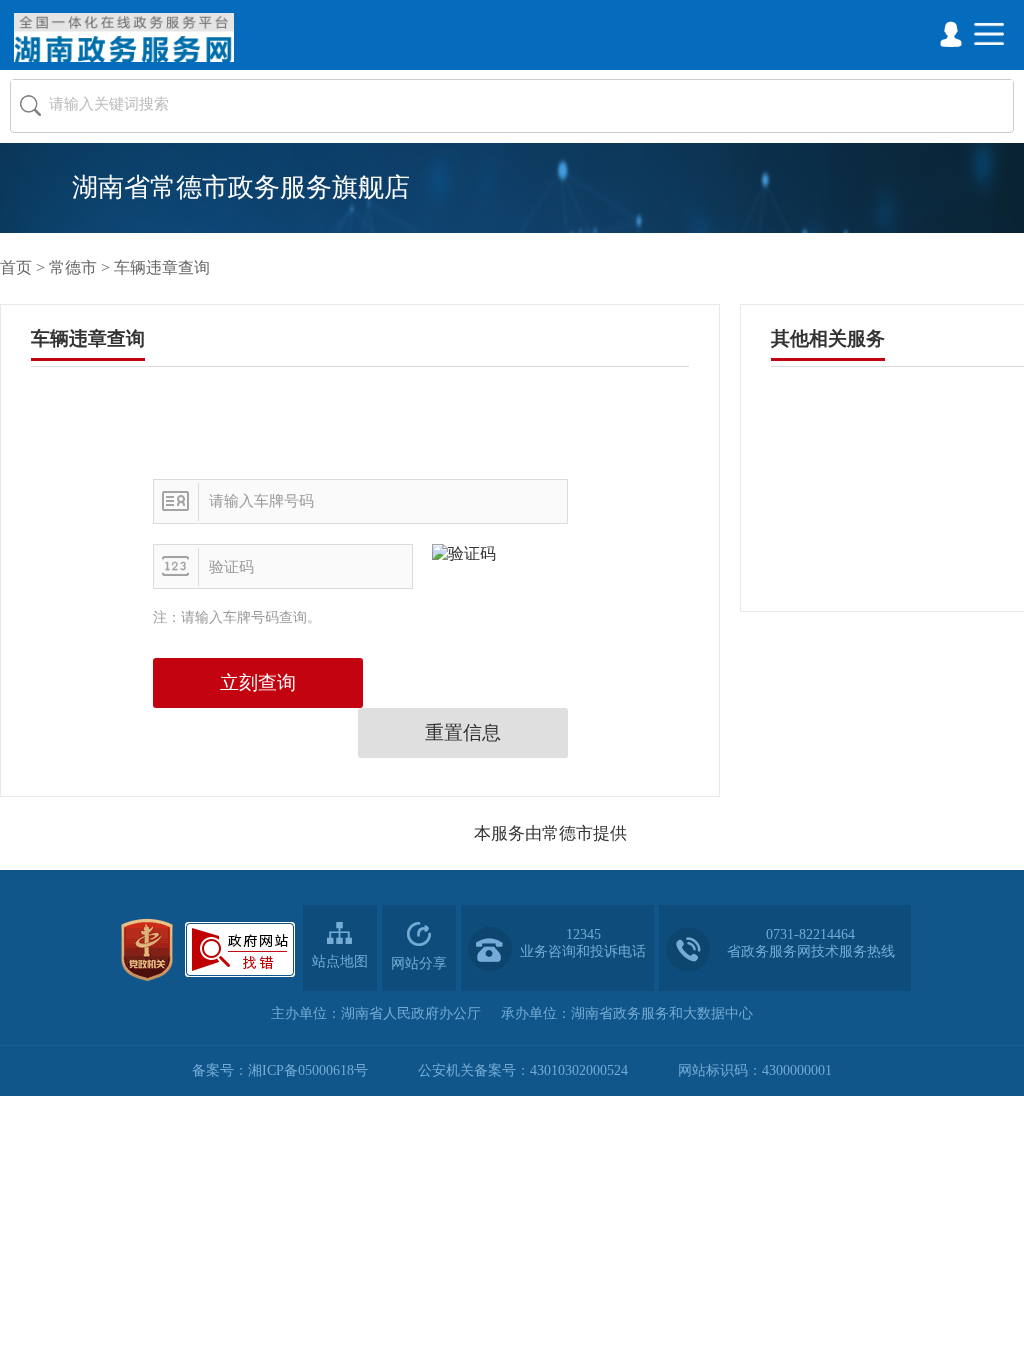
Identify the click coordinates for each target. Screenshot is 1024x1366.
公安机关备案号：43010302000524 (523, 1070)
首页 (16, 267)
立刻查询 (258, 682)
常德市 (73, 267)
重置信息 (463, 732)
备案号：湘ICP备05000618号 (280, 1070)
